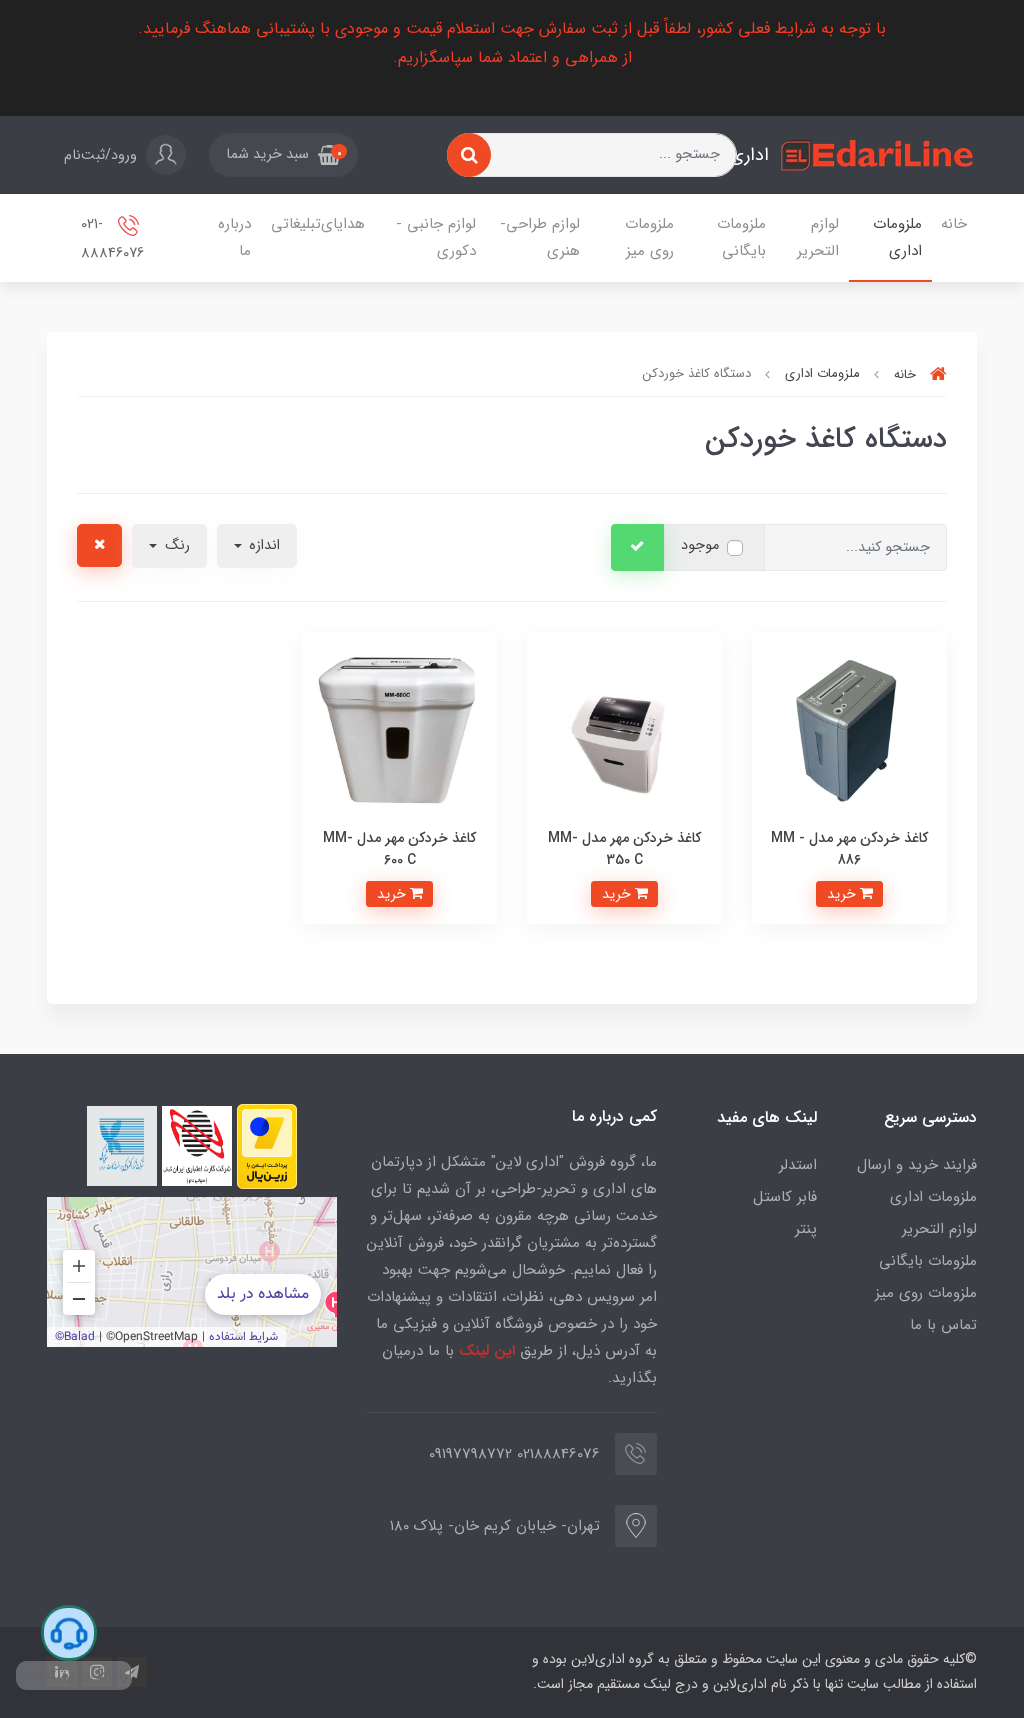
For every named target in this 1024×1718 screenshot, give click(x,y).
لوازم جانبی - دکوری (436, 237)
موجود (700, 545)
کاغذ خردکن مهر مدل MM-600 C (399, 849)
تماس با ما (943, 1325)
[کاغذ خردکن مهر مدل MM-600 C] (399, 728)
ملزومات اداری (897, 237)
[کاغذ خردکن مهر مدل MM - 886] (849, 728)
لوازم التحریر (818, 237)
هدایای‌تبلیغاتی (318, 224)
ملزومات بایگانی (741, 237)
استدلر (798, 1165)
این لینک (487, 1351)
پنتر (806, 1229)
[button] (283, 155)
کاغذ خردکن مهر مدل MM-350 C (624, 849)
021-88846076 (112, 240)
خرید (843, 894)
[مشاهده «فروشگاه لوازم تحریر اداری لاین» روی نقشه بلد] (192, 1272)
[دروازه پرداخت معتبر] (267, 1146)
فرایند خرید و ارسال (917, 1165)
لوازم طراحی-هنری (540, 237)
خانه (954, 224)
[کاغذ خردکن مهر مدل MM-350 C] (624, 728)
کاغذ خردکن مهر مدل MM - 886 (849, 849)
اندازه (262, 545)
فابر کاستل (785, 1197)
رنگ (175, 545)
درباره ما (234, 237)
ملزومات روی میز (649, 237)
